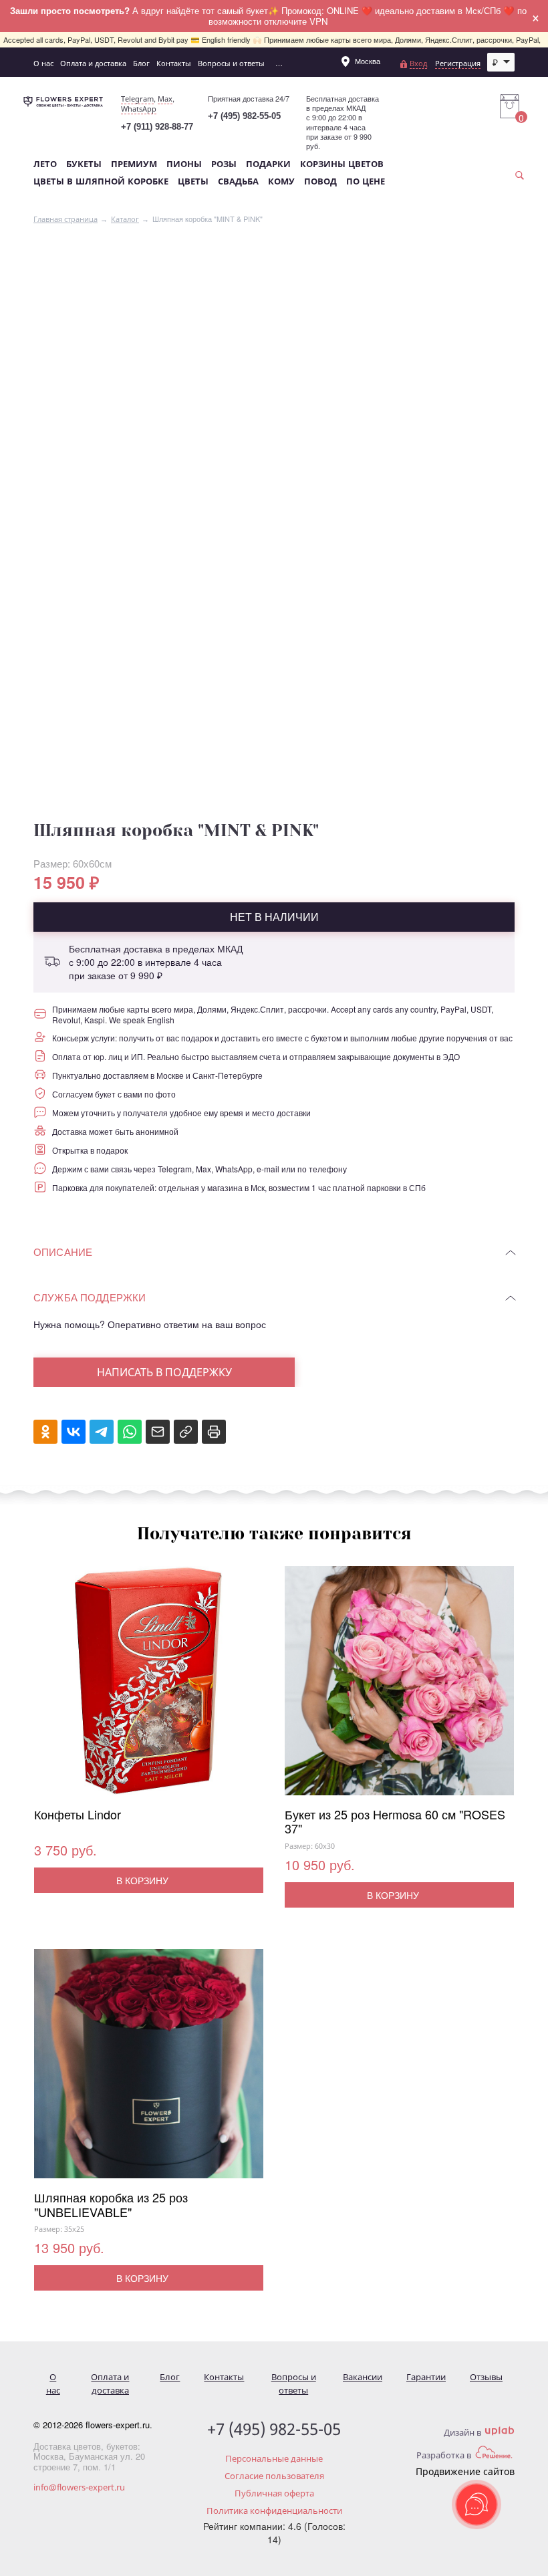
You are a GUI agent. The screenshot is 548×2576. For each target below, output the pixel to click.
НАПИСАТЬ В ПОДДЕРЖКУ (164, 1372)
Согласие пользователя (274, 2476)
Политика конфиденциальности (274, 2510)
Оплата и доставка (93, 63)
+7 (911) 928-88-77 (157, 127)
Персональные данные (274, 2458)
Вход (418, 63)
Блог (141, 63)
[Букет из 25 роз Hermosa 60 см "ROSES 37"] (399, 1687)
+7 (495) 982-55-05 (244, 116)
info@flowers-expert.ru (79, 2487)
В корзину (142, 1880)
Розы (224, 164)
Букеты (84, 164)
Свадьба (238, 181)
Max (165, 99)
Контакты (174, 63)
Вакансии (363, 2377)
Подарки (268, 164)
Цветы (193, 181)
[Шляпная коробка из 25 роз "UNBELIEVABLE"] (149, 2070)
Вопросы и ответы (231, 63)
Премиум (134, 164)
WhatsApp (139, 109)
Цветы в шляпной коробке (101, 181)
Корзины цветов (342, 164)
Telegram (137, 99)
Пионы (184, 164)
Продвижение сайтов (465, 2471)
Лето (45, 164)
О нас (43, 63)
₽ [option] (495, 62)
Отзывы (486, 2377)
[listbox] (501, 62)
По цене (366, 181)
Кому (281, 181)
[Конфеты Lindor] (149, 1687)
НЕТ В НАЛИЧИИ (274, 917)
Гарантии (426, 2377)
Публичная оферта (274, 2493)
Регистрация (458, 63)
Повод (320, 181)
